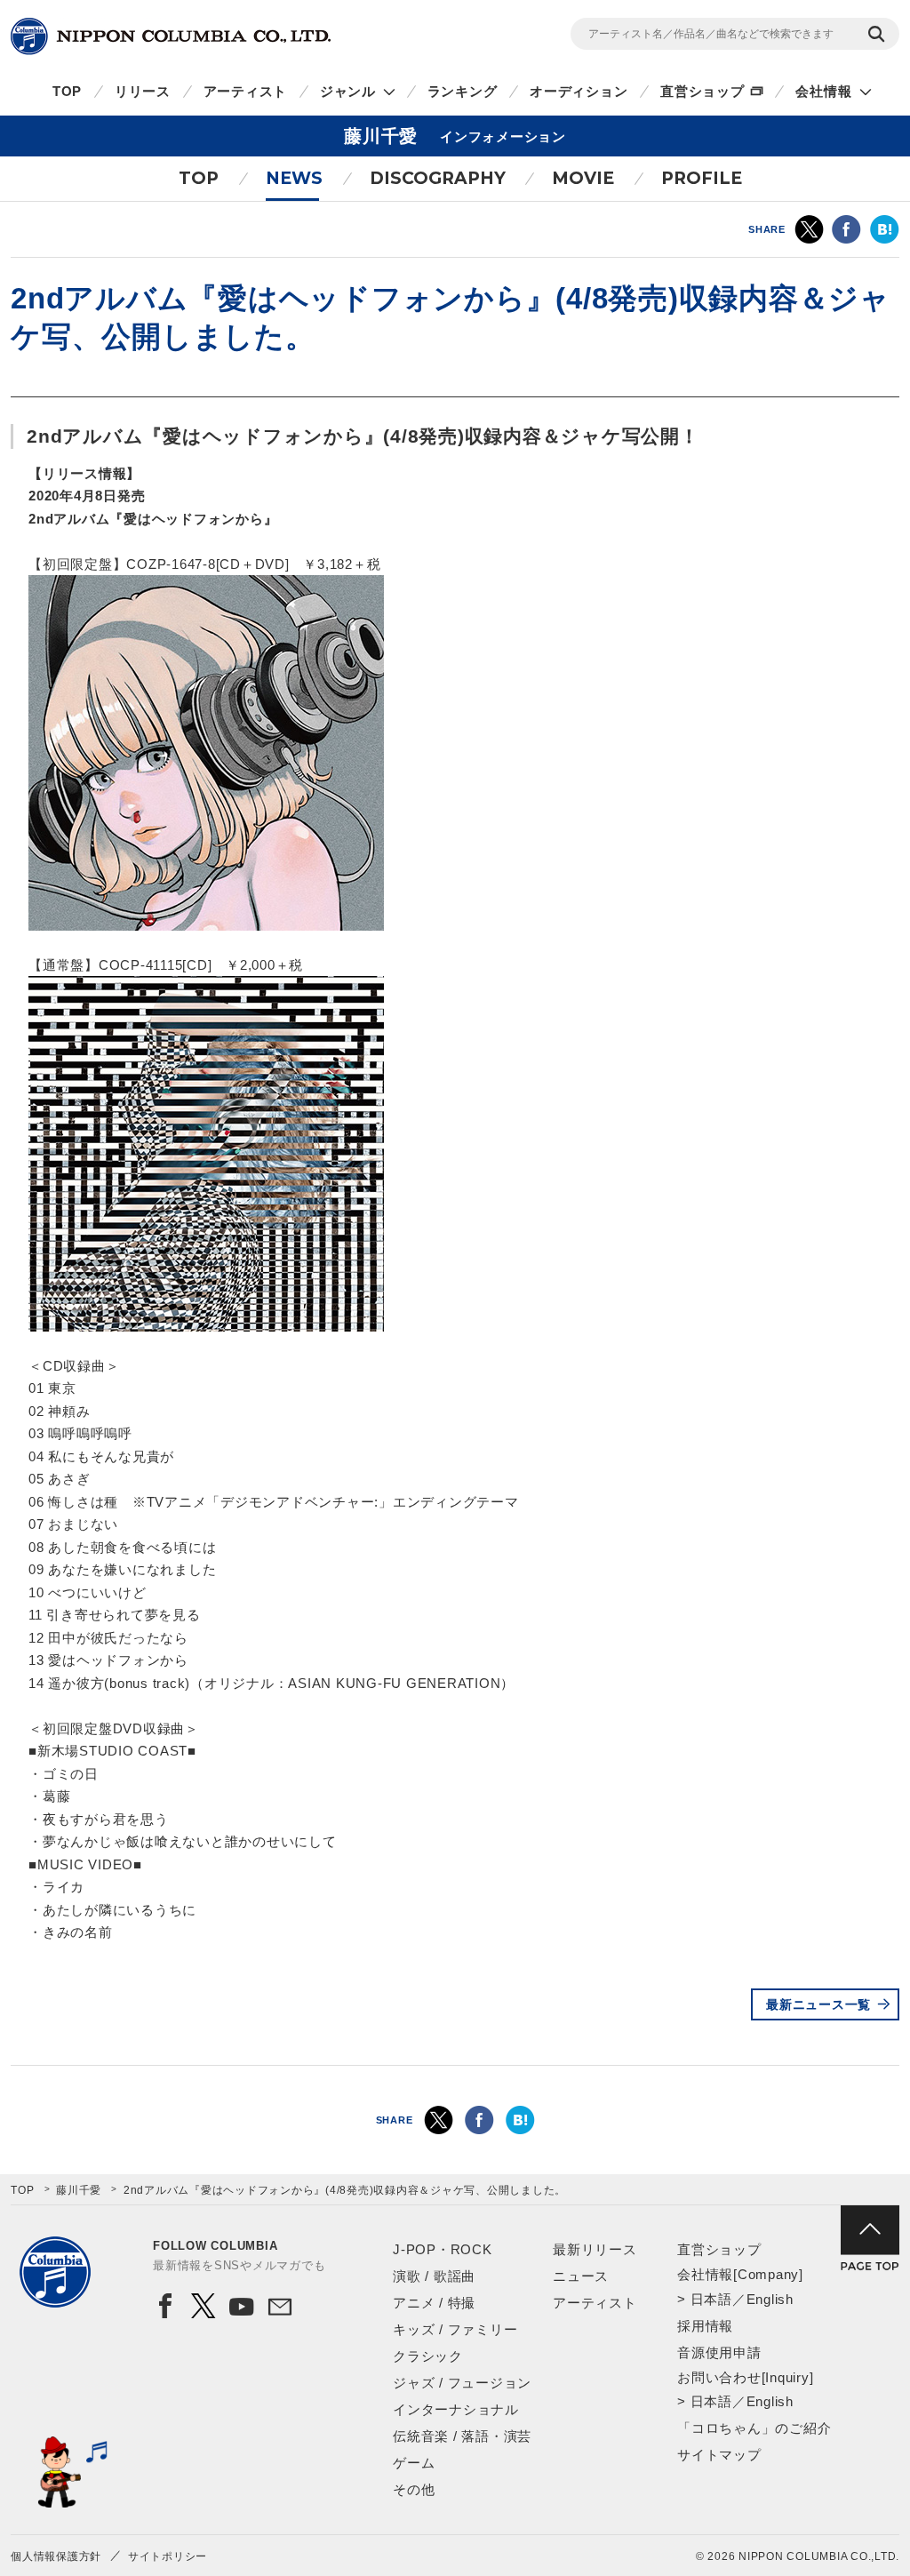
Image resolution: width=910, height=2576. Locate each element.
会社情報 (823, 91)
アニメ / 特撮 (434, 2303)
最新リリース (595, 2249)
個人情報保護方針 (56, 2556)
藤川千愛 (79, 2190)
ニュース (581, 2276)
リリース (143, 91)
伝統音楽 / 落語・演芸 (462, 2436)
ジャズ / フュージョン (462, 2383)
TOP (67, 91)
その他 (414, 2489)
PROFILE (702, 178)
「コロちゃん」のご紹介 (754, 2428)
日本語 (711, 2299)
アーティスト (246, 91)
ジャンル (348, 91)
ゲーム (414, 2463)
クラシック (428, 2356)
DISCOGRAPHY (438, 178)
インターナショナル (456, 2409)
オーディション (579, 91)
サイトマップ (719, 2455)
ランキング (463, 91)
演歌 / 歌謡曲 (434, 2276)
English (770, 2299)
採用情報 (705, 2326)
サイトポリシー (168, 2556)
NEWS (294, 178)
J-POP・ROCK (443, 2249)
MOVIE (583, 178)
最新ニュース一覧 (818, 2004)
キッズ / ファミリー (455, 2329)
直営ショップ (702, 91)
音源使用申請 (719, 2352)
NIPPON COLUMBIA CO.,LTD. (171, 36)
